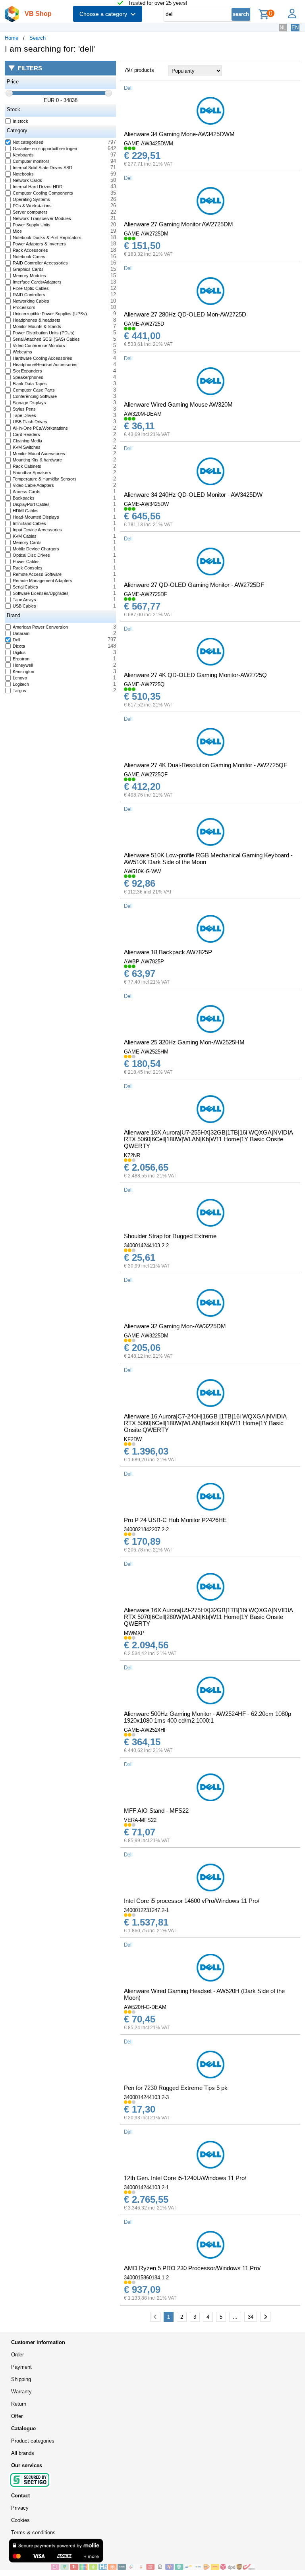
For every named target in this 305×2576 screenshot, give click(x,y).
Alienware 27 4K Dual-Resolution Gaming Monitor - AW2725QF (206, 765)
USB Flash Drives (30, 422)
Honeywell (23, 665)
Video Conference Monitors (39, 345)
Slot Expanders (27, 371)
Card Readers (26, 434)
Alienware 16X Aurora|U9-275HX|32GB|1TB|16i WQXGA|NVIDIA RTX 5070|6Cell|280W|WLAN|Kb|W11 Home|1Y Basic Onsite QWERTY (208, 1617)
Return (19, 2404)
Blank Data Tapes (30, 384)
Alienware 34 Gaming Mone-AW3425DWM (179, 134)
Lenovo (20, 678)
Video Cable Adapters (33, 485)
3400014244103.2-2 (146, 1246)
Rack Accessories (30, 250)
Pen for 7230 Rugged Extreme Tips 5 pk (176, 2088)
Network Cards (27, 180)
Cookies (20, 2520)
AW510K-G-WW (142, 871)
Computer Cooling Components (43, 193)
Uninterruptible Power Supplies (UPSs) (50, 314)
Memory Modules (29, 276)
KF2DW (133, 1439)
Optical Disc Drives (31, 555)
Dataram (21, 633)
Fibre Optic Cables (31, 288)
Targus (19, 691)
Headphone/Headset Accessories (45, 365)
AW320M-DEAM (143, 414)
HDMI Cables (26, 511)
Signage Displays (29, 403)
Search (38, 38)
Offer (17, 2416)
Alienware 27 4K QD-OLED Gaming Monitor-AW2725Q (195, 675)
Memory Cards (27, 542)
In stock (20, 121)
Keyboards (23, 155)
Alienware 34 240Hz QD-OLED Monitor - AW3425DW (193, 495)
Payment (21, 2367)
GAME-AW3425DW (146, 504)
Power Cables (26, 562)
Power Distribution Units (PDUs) (44, 333)
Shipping (21, 2379)
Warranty (21, 2392)
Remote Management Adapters (42, 581)
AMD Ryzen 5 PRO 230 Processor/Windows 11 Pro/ (192, 2268)
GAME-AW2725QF (146, 775)
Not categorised (28, 142)
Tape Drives (24, 415)
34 (251, 2317)
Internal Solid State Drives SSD (42, 168)
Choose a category (105, 14)
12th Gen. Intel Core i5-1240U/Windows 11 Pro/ (185, 2178)
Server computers (30, 212)
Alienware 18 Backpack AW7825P (168, 952)
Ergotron (21, 659)
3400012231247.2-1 (146, 1910)
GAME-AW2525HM (146, 1052)
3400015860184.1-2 (146, 2278)
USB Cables (24, 606)
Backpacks (24, 498)
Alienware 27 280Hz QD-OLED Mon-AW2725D (185, 314)
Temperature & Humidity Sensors (45, 479)
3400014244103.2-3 (146, 2097)
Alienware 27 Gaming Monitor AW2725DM (179, 224)
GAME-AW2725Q (144, 684)
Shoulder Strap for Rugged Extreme (170, 1236)
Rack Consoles (28, 568)
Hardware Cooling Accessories (42, 358)
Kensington (23, 671)
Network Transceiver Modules (42, 218)
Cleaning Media (27, 441)
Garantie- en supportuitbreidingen (45, 149)
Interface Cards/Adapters (37, 282)
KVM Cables (25, 536)
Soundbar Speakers (32, 473)
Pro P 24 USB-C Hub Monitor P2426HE (175, 1520)
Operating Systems (31, 199)
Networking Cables (31, 301)
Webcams (22, 352)
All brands (23, 2453)
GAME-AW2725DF (146, 594)
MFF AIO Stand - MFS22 (156, 1811)
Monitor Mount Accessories (39, 453)
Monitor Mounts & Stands (37, 326)
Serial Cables (25, 587)
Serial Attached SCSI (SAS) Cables (46, 339)
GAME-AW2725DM (146, 234)
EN (295, 28)
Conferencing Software (35, 396)
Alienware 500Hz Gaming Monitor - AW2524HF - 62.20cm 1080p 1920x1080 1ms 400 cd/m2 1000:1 (208, 1717)
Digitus (19, 652)
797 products (139, 70)
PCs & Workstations (32, 206)
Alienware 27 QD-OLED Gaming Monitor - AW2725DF (194, 585)
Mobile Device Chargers (36, 549)
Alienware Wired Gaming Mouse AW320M (178, 404)
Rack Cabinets (27, 466)
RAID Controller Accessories (40, 263)
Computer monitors (31, 161)
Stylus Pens (24, 409)
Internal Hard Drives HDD (38, 187)
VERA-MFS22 (140, 1820)
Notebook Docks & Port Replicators (47, 237)
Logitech (21, 684)
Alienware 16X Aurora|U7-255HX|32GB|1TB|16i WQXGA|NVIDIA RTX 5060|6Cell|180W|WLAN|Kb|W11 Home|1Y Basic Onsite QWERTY (208, 1139)
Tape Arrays (24, 600)
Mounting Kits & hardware (37, 460)
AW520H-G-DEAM (145, 2007)
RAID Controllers (29, 295)
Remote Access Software (37, 574)
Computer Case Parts (34, 390)
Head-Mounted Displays (36, 517)
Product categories (33, 2441)
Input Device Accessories (37, 530)
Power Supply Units (32, 225)
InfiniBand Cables (29, 523)
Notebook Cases (29, 257)
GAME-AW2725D (144, 324)
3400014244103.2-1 (146, 2187)
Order (17, 2355)
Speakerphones (28, 377)
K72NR (132, 1155)
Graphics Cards (28, 269)
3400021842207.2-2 (146, 1529)
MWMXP (134, 1633)
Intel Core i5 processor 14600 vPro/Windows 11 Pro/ (192, 1901)
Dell (16, 640)
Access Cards (27, 492)
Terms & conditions (33, 2533)
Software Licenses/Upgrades (41, 593)
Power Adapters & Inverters (39, 244)
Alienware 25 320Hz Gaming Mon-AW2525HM (184, 1042)
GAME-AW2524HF (146, 1730)
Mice (17, 231)
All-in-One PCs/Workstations (40, 428)
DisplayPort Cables (31, 504)
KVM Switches (27, 447)
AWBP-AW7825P (144, 962)
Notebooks (23, 174)
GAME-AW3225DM (146, 1336)
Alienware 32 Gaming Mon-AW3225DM (175, 1326)
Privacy (20, 2508)
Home (12, 38)
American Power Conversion (40, 627)
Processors (24, 307)
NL (283, 28)
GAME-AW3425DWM (149, 144)
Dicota (19, 646)
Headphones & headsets (37, 320)
